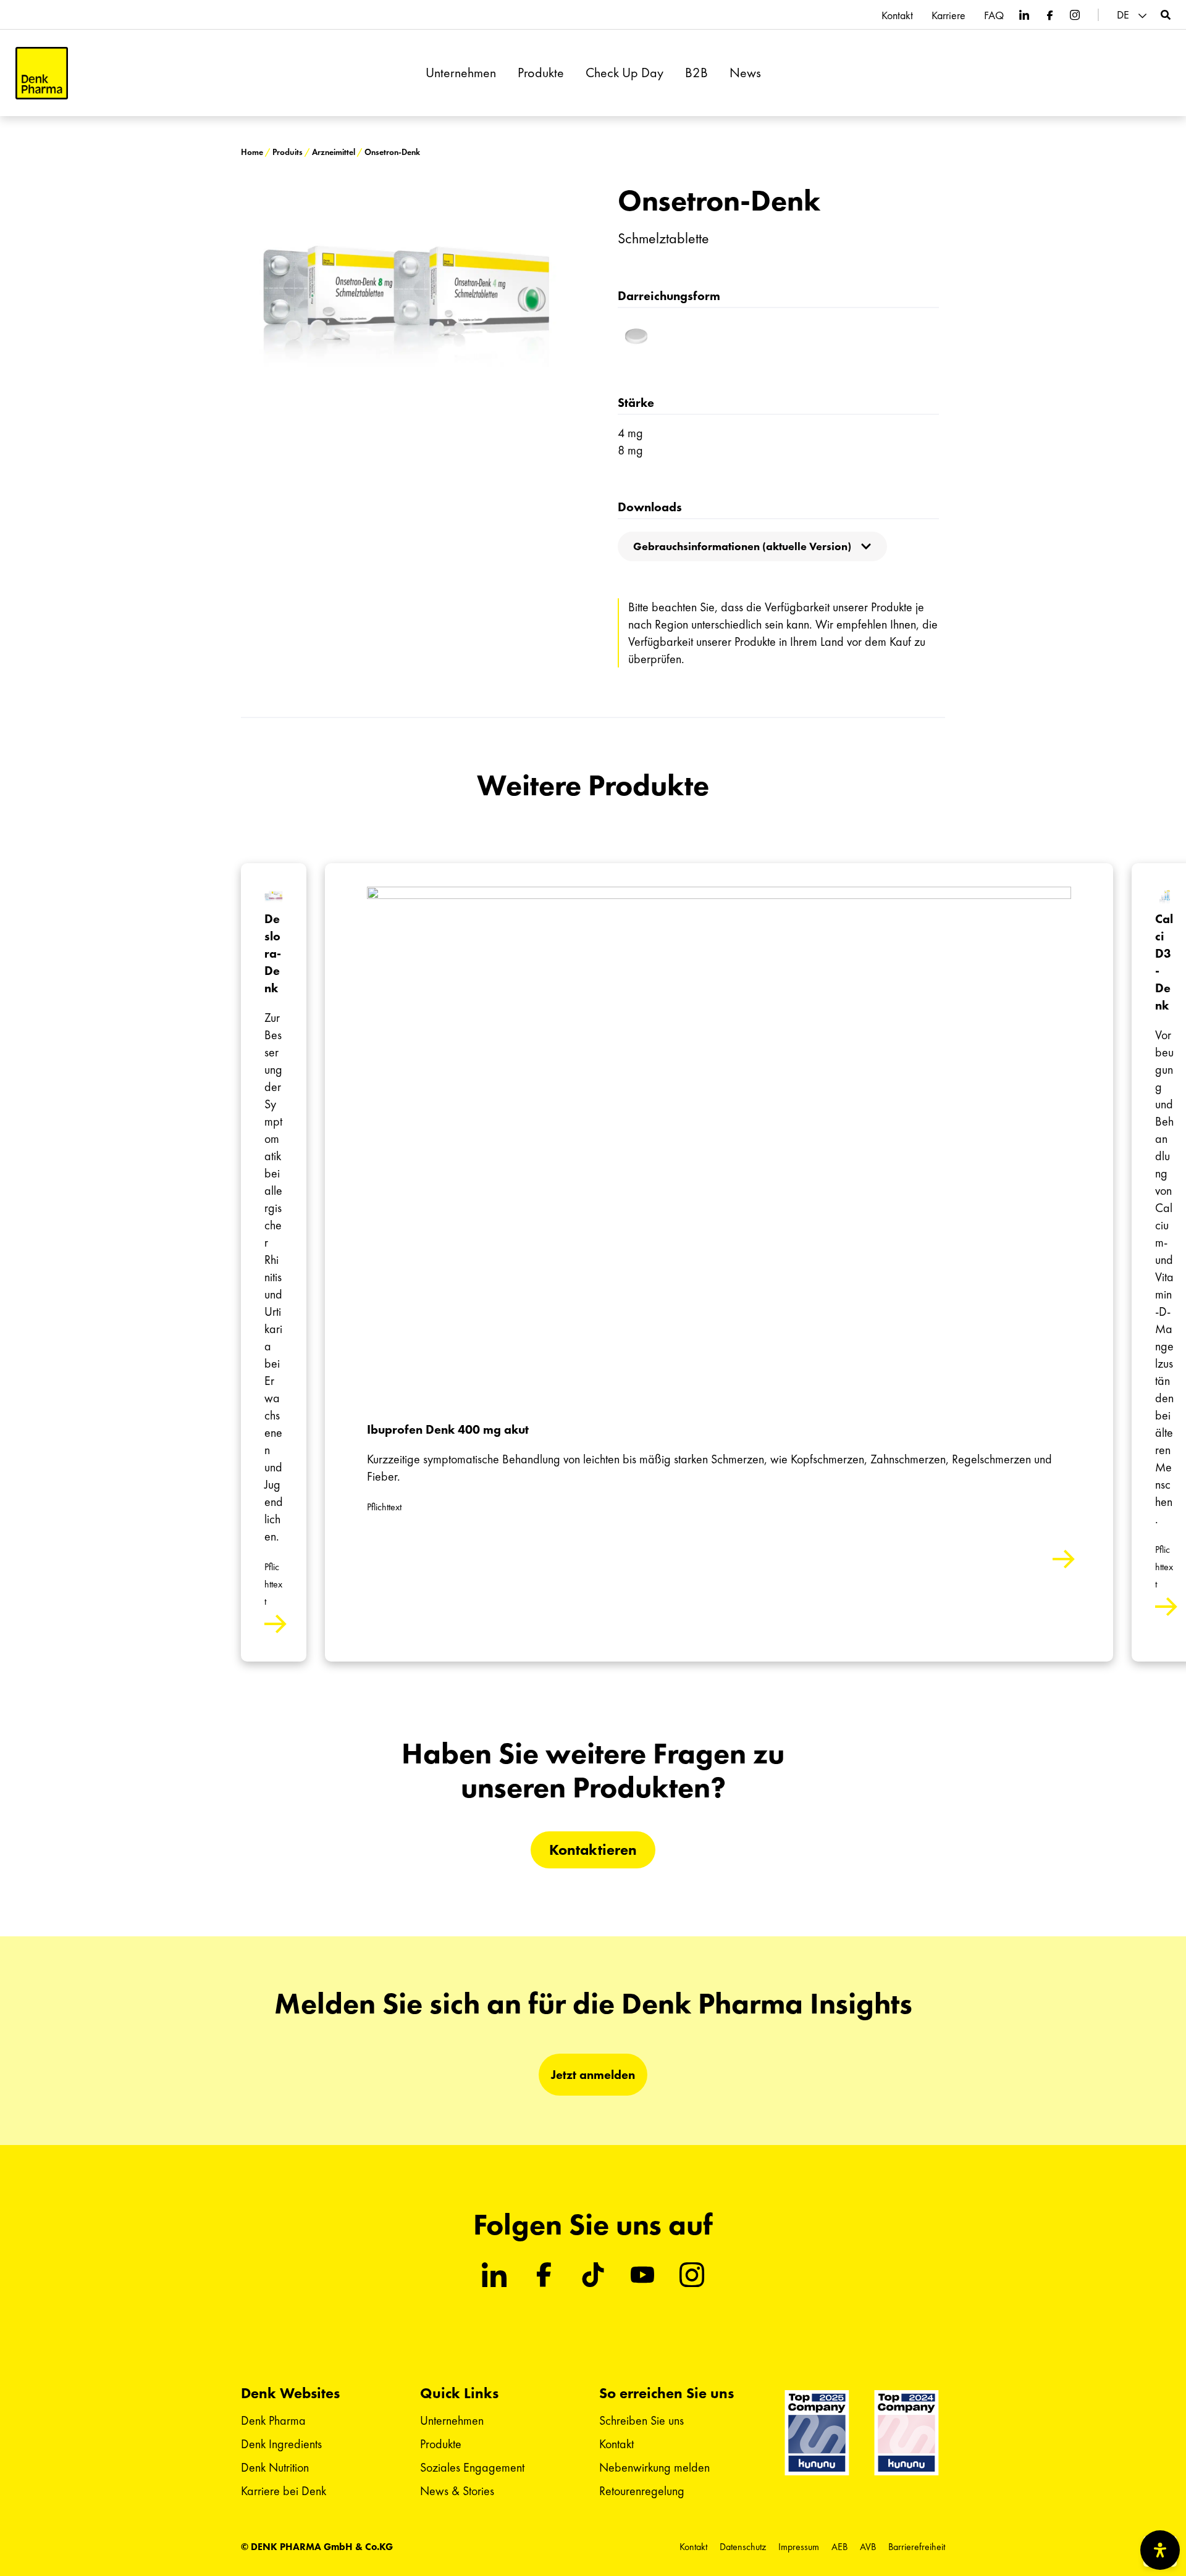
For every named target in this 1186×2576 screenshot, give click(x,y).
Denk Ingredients (281, 2444)
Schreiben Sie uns (641, 2420)
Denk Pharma (273, 2420)
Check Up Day (625, 73)
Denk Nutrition (275, 2467)
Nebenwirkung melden (654, 2467)
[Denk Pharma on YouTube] (642, 2275)
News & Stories (457, 2491)
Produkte (541, 73)
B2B (696, 73)
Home (252, 152)
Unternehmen (461, 73)
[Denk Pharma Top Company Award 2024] (817, 2433)
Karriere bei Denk (284, 2491)
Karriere (948, 15)
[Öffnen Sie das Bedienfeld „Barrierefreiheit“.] (1160, 2550)
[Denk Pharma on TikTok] (593, 2275)
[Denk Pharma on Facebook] (1049, 15)
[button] (1133, 15)
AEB (839, 2547)
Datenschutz (743, 2547)
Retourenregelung (642, 2491)
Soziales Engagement (472, 2467)
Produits (288, 152)
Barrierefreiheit (917, 2547)
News (745, 73)
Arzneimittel (334, 152)
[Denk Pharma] (42, 73)
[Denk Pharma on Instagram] (1075, 15)
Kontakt (897, 15)
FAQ (994, 15)
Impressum (799, 2547)
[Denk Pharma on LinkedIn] (1024, 15)
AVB (868, 2547)
